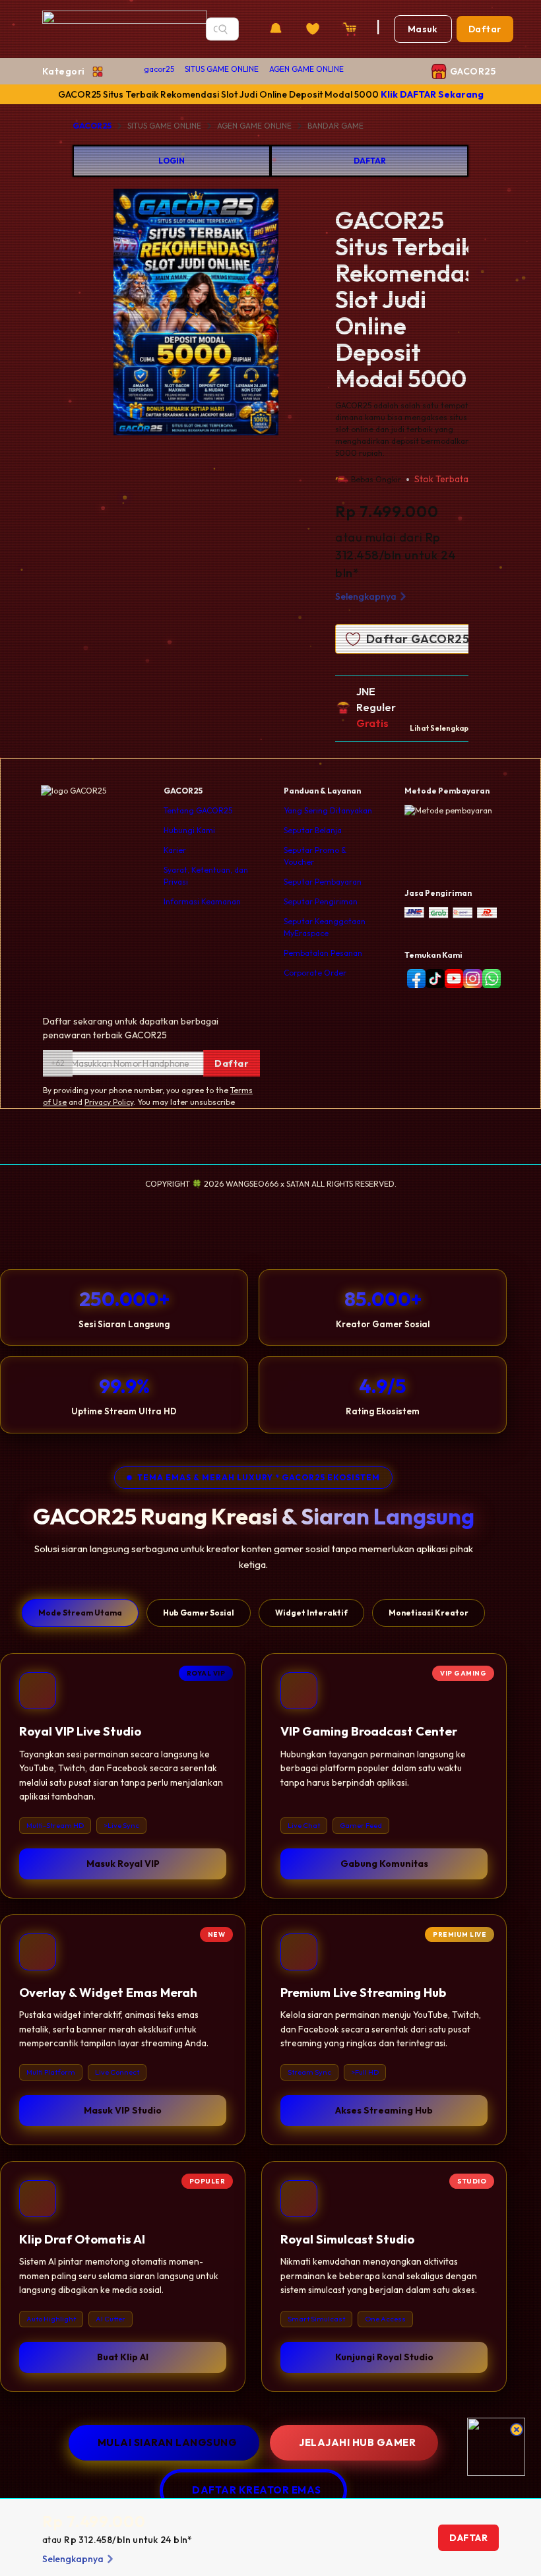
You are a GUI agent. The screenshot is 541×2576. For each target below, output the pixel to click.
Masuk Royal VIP (123, 1864)
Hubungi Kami (189, 830)
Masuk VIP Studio (123, 2110)
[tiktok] (432, 979)
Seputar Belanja (313, 830)
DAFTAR (370, 161)
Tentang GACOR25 (198, 810)
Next (329, 314)
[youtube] (452, 979)
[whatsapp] (489, 979)
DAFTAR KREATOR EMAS (257, 2490)
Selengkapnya (366, 596)
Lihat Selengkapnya (446, 728)
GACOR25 (92, 126)
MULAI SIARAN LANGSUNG (168, 2442)
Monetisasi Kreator (429, 1613)
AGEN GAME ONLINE (306, 69)
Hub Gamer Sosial (199, 1613)
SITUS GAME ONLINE (222, 69)
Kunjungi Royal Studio (384, 2357)
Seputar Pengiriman (321, 901)
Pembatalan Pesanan (323, 953)
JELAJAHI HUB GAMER (357, 2442)
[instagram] (470, 979)
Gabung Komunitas (384, 1864)
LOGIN (172, 161)
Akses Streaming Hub (384, 2110)
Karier (175, 850)
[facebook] (414, 979)
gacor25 (159, 69)
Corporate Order (315, 973)
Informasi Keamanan (202, 901)
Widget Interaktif (311, 1613)
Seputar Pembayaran (323, 882)
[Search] (223, 29)
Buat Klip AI (123, 2357)
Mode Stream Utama (80, 1613)
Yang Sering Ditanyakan (328, 810)
